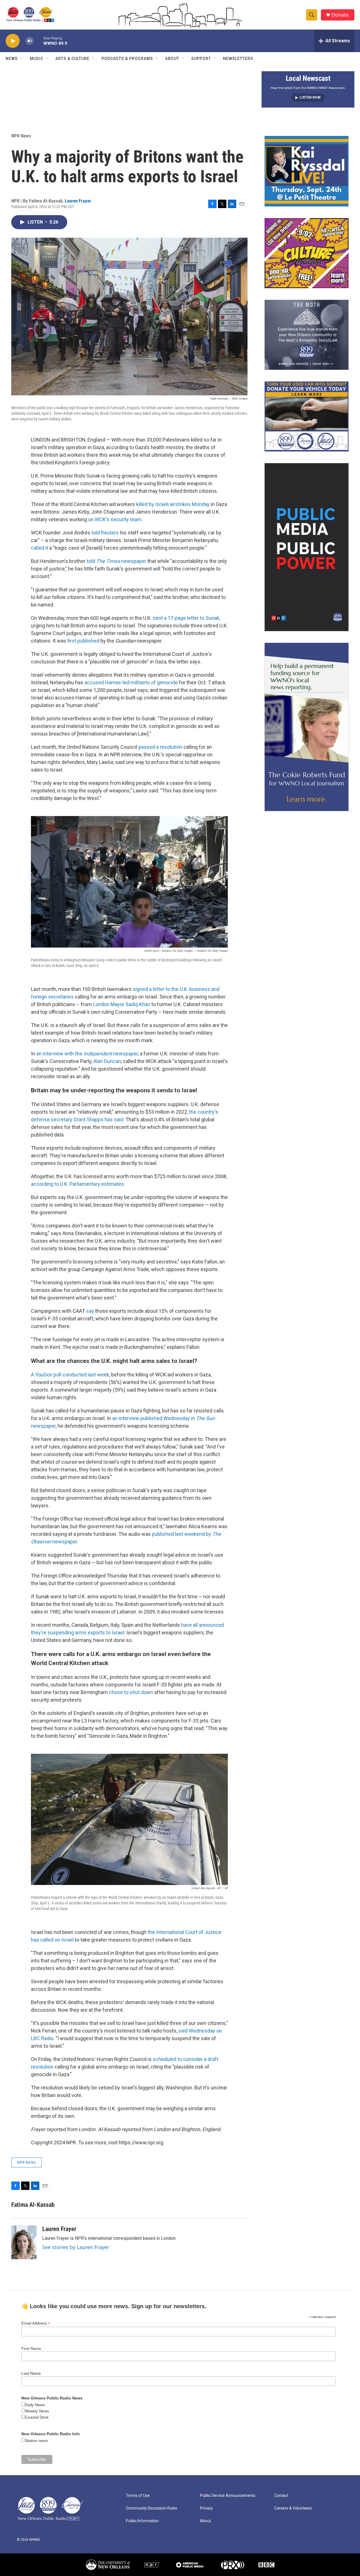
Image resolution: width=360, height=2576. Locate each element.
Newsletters (238, 59)
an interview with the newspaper (87, 1054)
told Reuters (105, 533)
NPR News (21, 136)
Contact (281, 2496)
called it (40, 548)
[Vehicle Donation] (307, 416)
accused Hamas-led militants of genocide (131, 682)
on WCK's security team (115, 519)
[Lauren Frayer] (24, 2242)
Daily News (35, 2405)
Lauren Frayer (78, 201)
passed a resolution (160, 747)
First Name (31, 2348)
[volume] (30, 41)
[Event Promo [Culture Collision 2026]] (307, 253)
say (89, 1311)
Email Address (36, 2323)
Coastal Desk (37, 2417)
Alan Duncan (107, 1061)
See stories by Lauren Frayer (76, 2247)
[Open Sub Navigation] (22, 59)
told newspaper (116, 561)
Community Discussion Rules (152, 2508)
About (172, 59)
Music (37, 59)
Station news (36, 2441)
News (12, 59)
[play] (13, 41)
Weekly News (37, 2411)
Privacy (206, 2508)
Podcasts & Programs (127, 59)
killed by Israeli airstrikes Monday (173, 504)
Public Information (142, 2521)
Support (201, 59)
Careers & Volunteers (293, 2508)
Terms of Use (138, 2496)
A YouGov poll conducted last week (70, 1375)
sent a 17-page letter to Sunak (186, 618)
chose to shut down (131, 1692)
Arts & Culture (72, 59)
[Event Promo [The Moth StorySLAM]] (307, 335)
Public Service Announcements (228, 2496)
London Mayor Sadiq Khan (122, 1004)
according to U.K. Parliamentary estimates (77, 1184)
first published (83, 641)
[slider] (39, 41)
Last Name (31, 2373)
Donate (340, 15)
